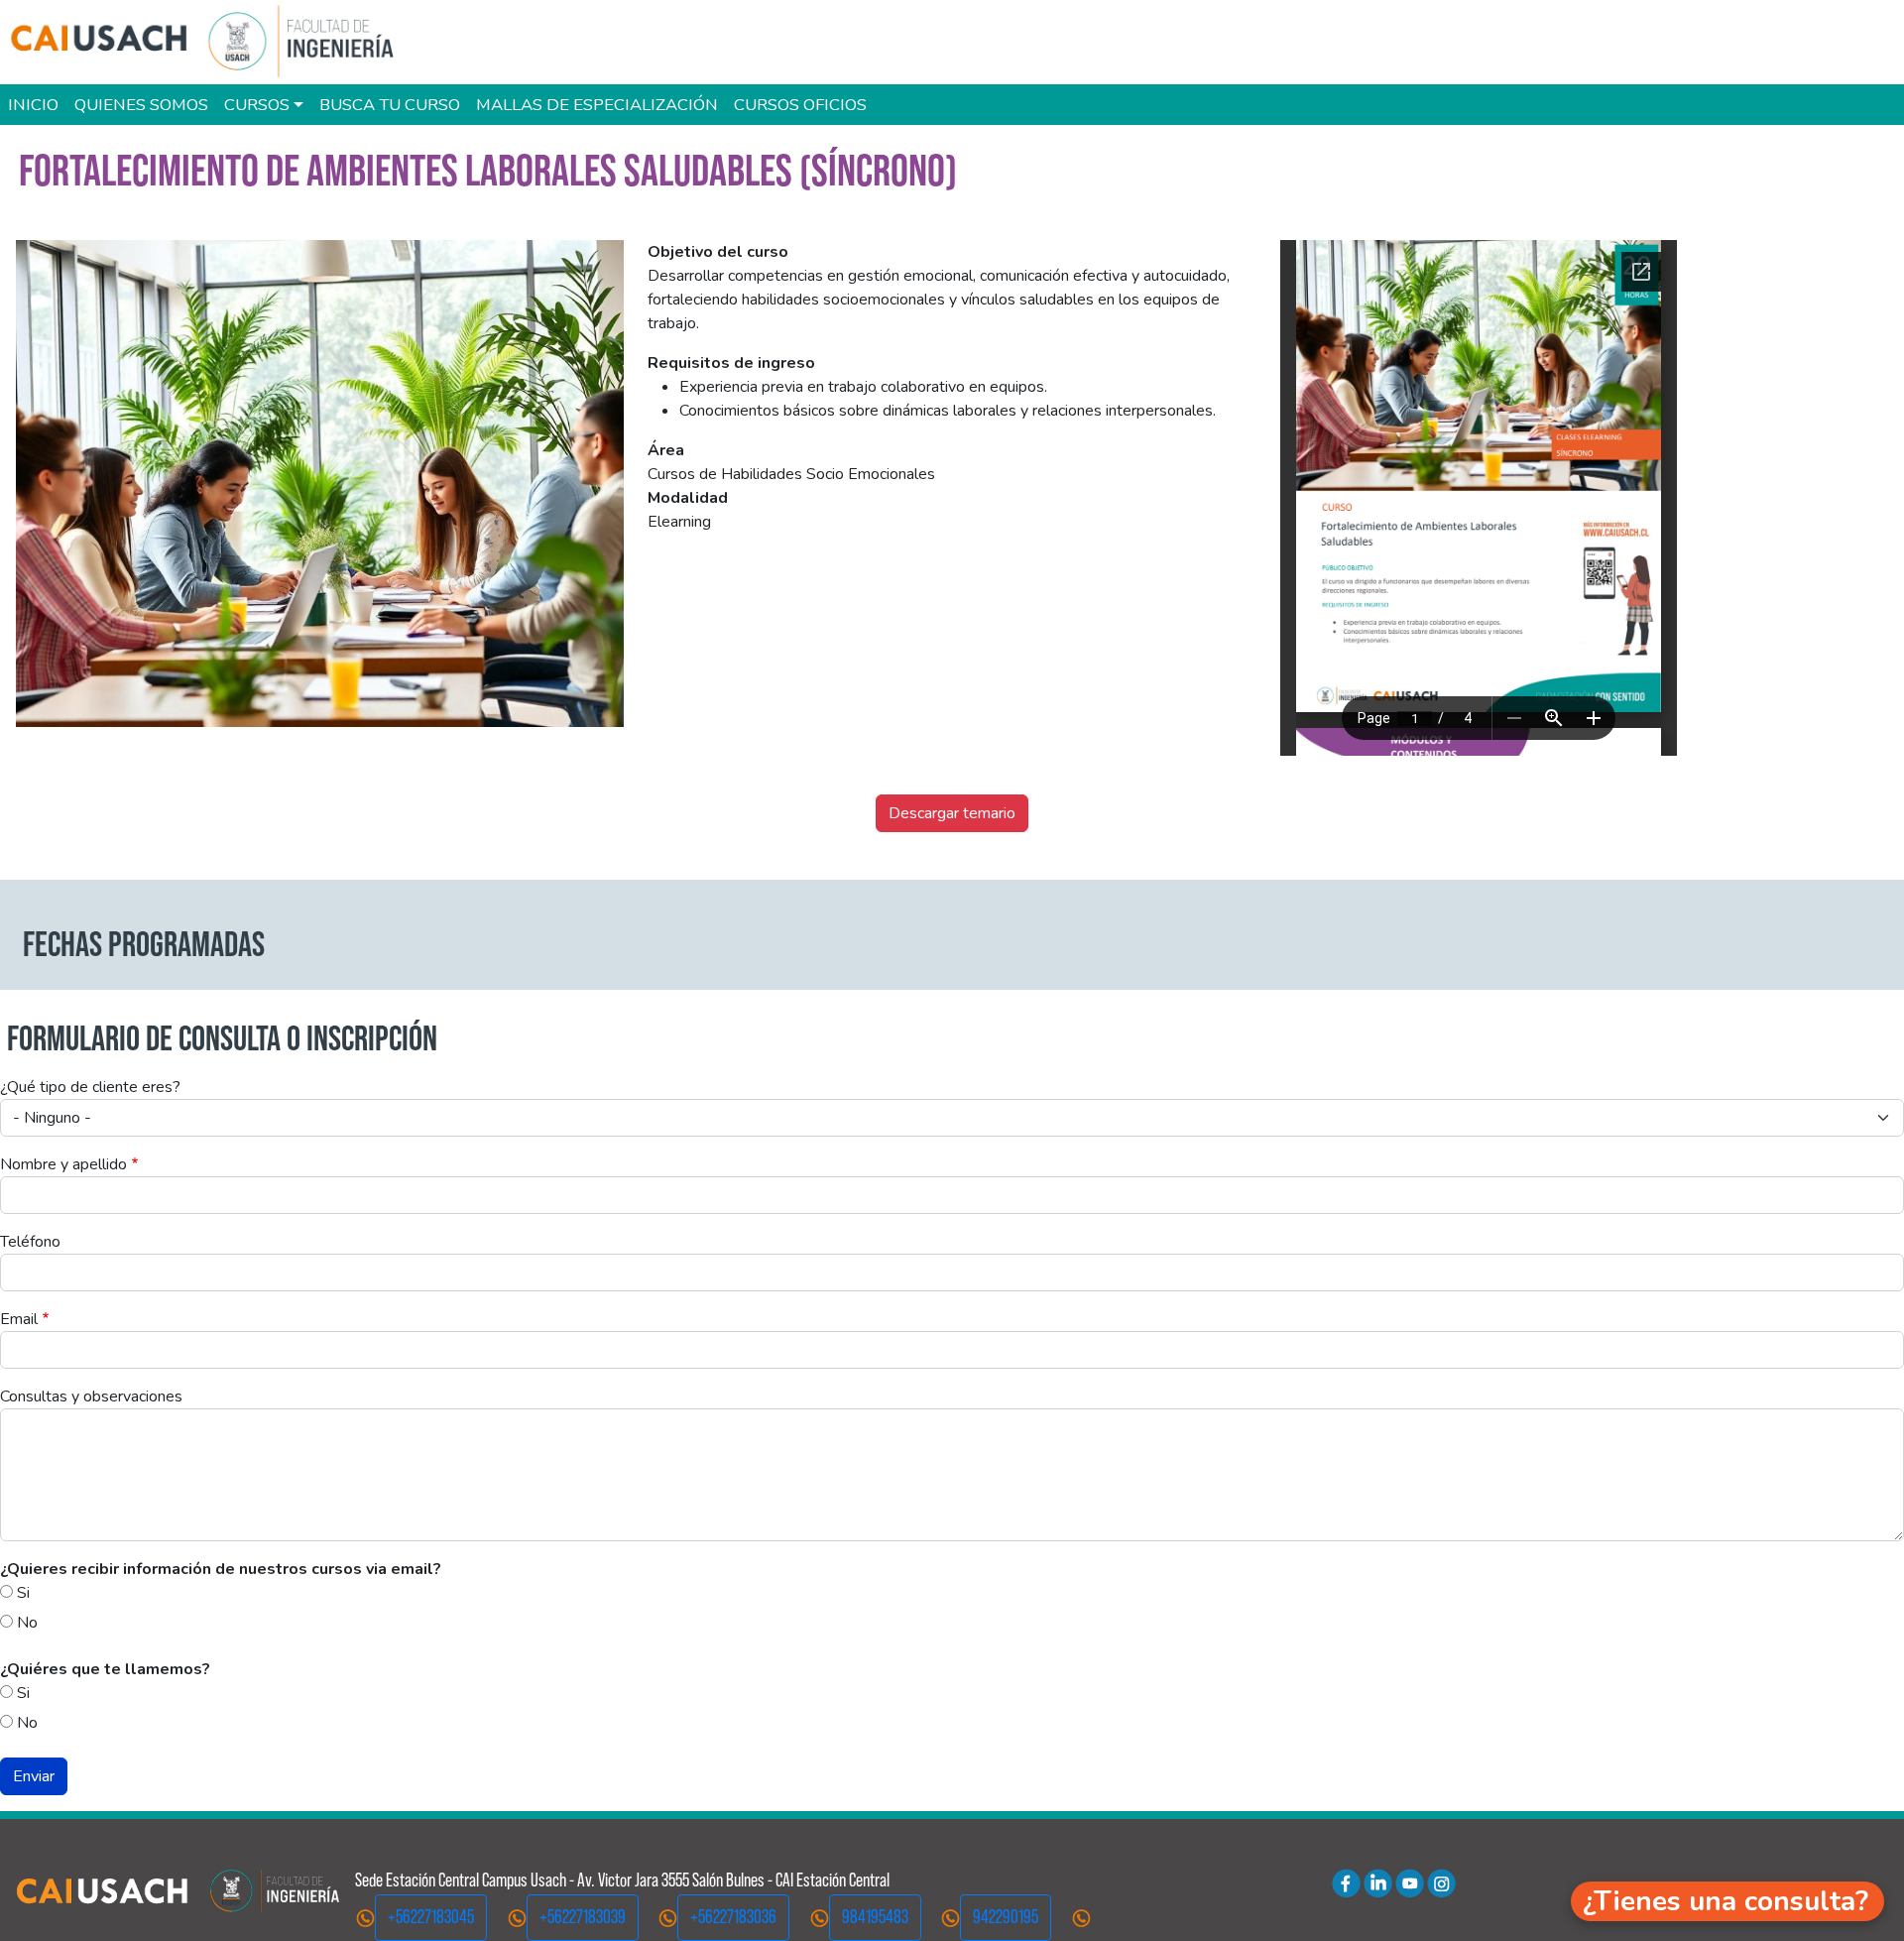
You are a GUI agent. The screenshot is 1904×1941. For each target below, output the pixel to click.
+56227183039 (583, 1917)
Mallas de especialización (597, 105)
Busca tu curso (390, 105)
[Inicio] (212, 42)
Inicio (33, 105)
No (27, 1623)
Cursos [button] (257, 105)
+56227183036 (733, 1917)
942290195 (1006, 1917)
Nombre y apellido (63, 1164)
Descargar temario (952, 813)
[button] (1727, 1901)
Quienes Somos (141, 105)
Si (23, 1593)
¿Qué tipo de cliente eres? (90, 1087)
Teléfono (30, 1242)
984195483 (875, 1917)
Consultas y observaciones (91, 1396)
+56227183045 (431, 1917)
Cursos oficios (800, 105)
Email (19, 1319)
